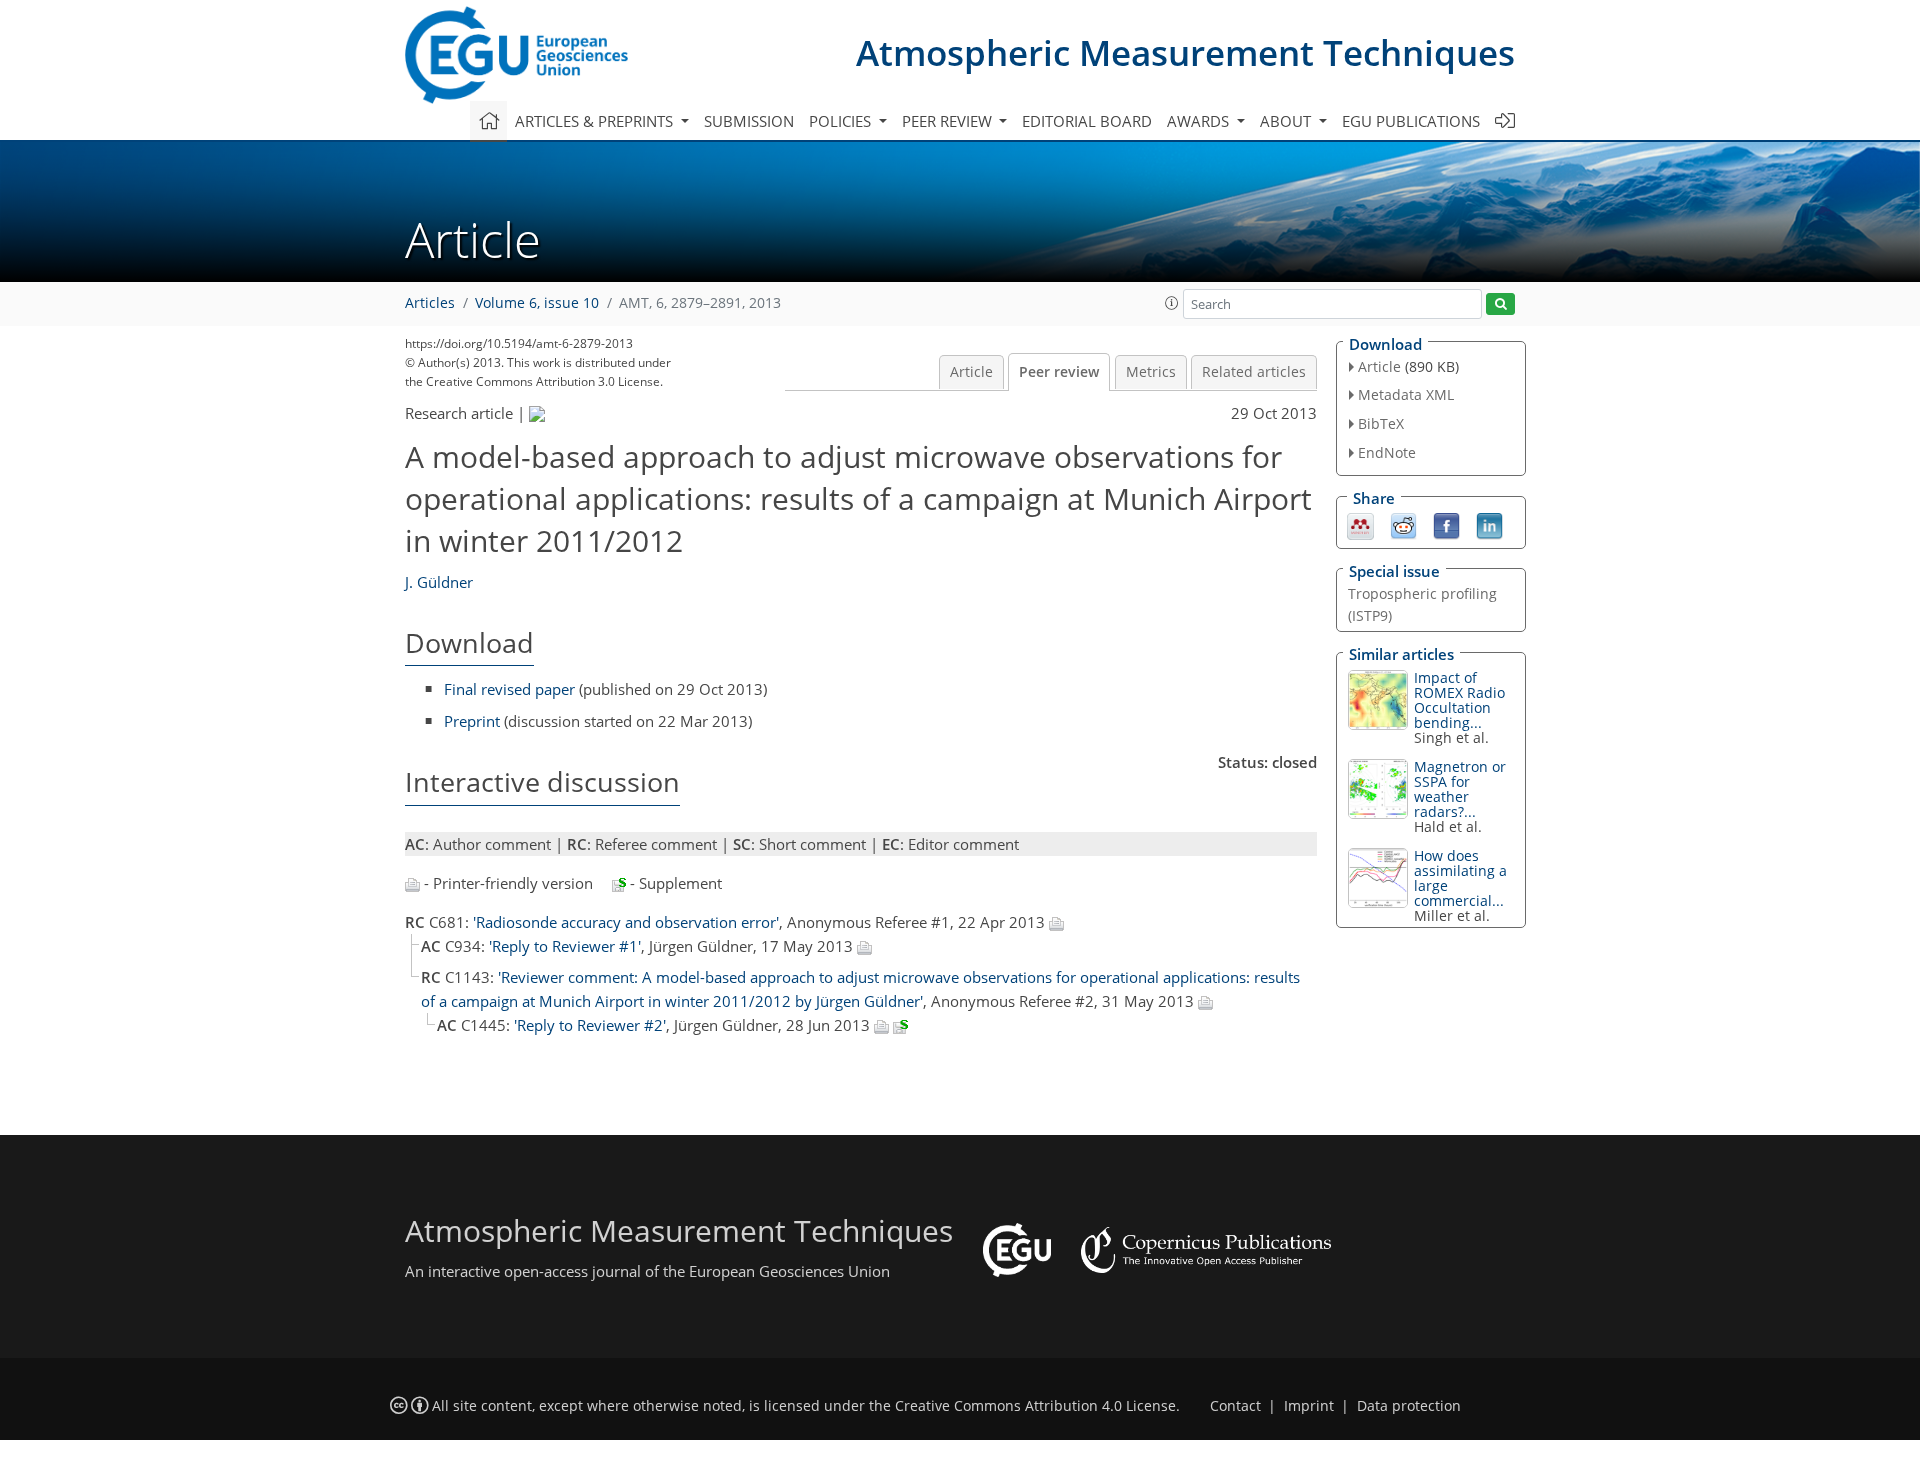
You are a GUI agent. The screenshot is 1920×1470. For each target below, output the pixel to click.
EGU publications (1411, 121)
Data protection (1409, 1406)
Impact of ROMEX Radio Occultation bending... (1459, 700)
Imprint (1309, 1406)
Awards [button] (1200, 121)
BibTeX (1381, 423)
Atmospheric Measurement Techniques (1185, 52)
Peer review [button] (949, 121)
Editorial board (1087, 121)
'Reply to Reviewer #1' (565, 946)
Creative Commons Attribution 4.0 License (1035, 1406)
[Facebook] (1446, 524)
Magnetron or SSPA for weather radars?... (1460, 789)
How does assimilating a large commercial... (1460, 878)
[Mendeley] (1360, 524)
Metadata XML (1406, 394)
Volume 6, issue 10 (537, 303)
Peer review (1059, 372)
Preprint (472, 721)
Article (971, 372)
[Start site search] (1500, 304)
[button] (1172, 303)
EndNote (1387, 452)
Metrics (1151, 372)
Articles (430, 303)
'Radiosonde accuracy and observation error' (626, 922)
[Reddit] (1403, 524)
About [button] (1287, 121)
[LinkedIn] (1489, 524)
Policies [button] (842, 121)
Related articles (1254, 372)
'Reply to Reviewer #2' (590, 1025)
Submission (749, 121)
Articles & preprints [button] (596, 121)
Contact (1235, 1406)
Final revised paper (509, 689)
